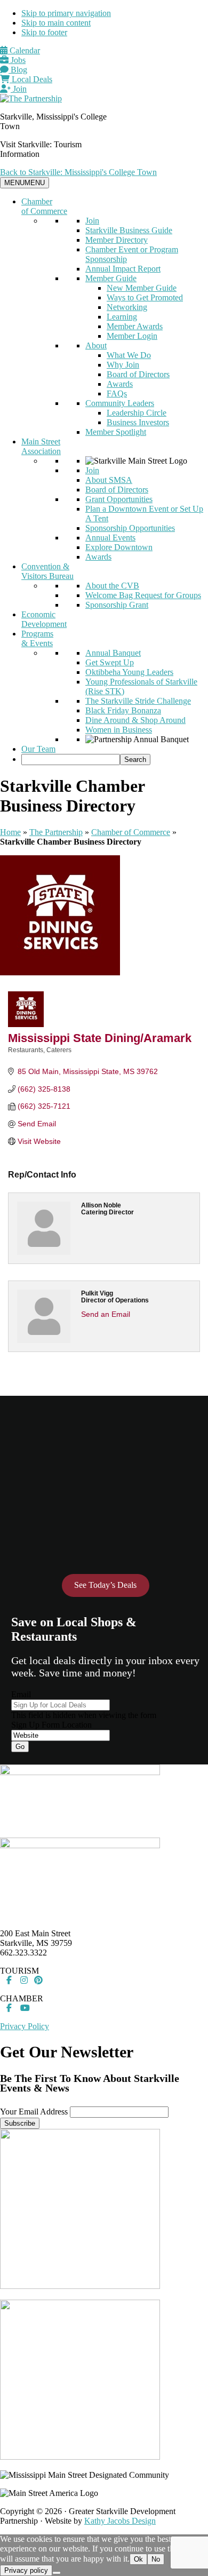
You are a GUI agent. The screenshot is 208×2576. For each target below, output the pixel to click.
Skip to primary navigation (66, 13)
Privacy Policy (25, 2026)
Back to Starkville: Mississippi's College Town (78, 172)
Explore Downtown (119, 547)
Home (10, 832)
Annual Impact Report (123, 269)
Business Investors (138, 422)
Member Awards (135, 326)
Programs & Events (37, 638)
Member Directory (117, 240)
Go (20, 1747)
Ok (138, 2559)
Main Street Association (41, 446)
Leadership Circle (137, 413)
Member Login (132, 336)
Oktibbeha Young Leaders (129, 672)
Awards (120, 384)
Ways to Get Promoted (145, 297)
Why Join (123, 365)
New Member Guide (142, 288)
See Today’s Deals (105, 1585)
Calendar (24, 50)
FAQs (117, 393)
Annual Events (110, 538)
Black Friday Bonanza (123, 710)
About (96, 345)
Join (19, 89)
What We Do (129, 355)
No (156, 2559)
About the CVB (112, 586)
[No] (57, 2573)
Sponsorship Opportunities (130, 528)
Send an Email (106, 1314)
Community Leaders (120, 403)
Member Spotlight (116, 432)
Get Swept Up (110, 662)
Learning (122, 317)
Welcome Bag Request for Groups (143, 595)
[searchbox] (71, 760)
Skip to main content (56, 23)
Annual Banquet (113, 653)
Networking (127, 307)
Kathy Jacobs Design (120, 2521)
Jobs (17, 60)
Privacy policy (26, 2570)
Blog (18, 70)
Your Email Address (34, 2112)
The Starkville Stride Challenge (138, 701)
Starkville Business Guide (129, 230)
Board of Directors (138, 374)
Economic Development (44, 619)
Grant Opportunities (119, 499)
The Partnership (56, 832)
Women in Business (119, 730)
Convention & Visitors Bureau (47, 571)
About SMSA (109, 480)
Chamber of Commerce (44, 206)
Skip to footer (44, 32)
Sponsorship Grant (117, 605)
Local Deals (31, 79)
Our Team (38, 749)
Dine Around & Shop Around (135, 720)
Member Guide (111, 278)
